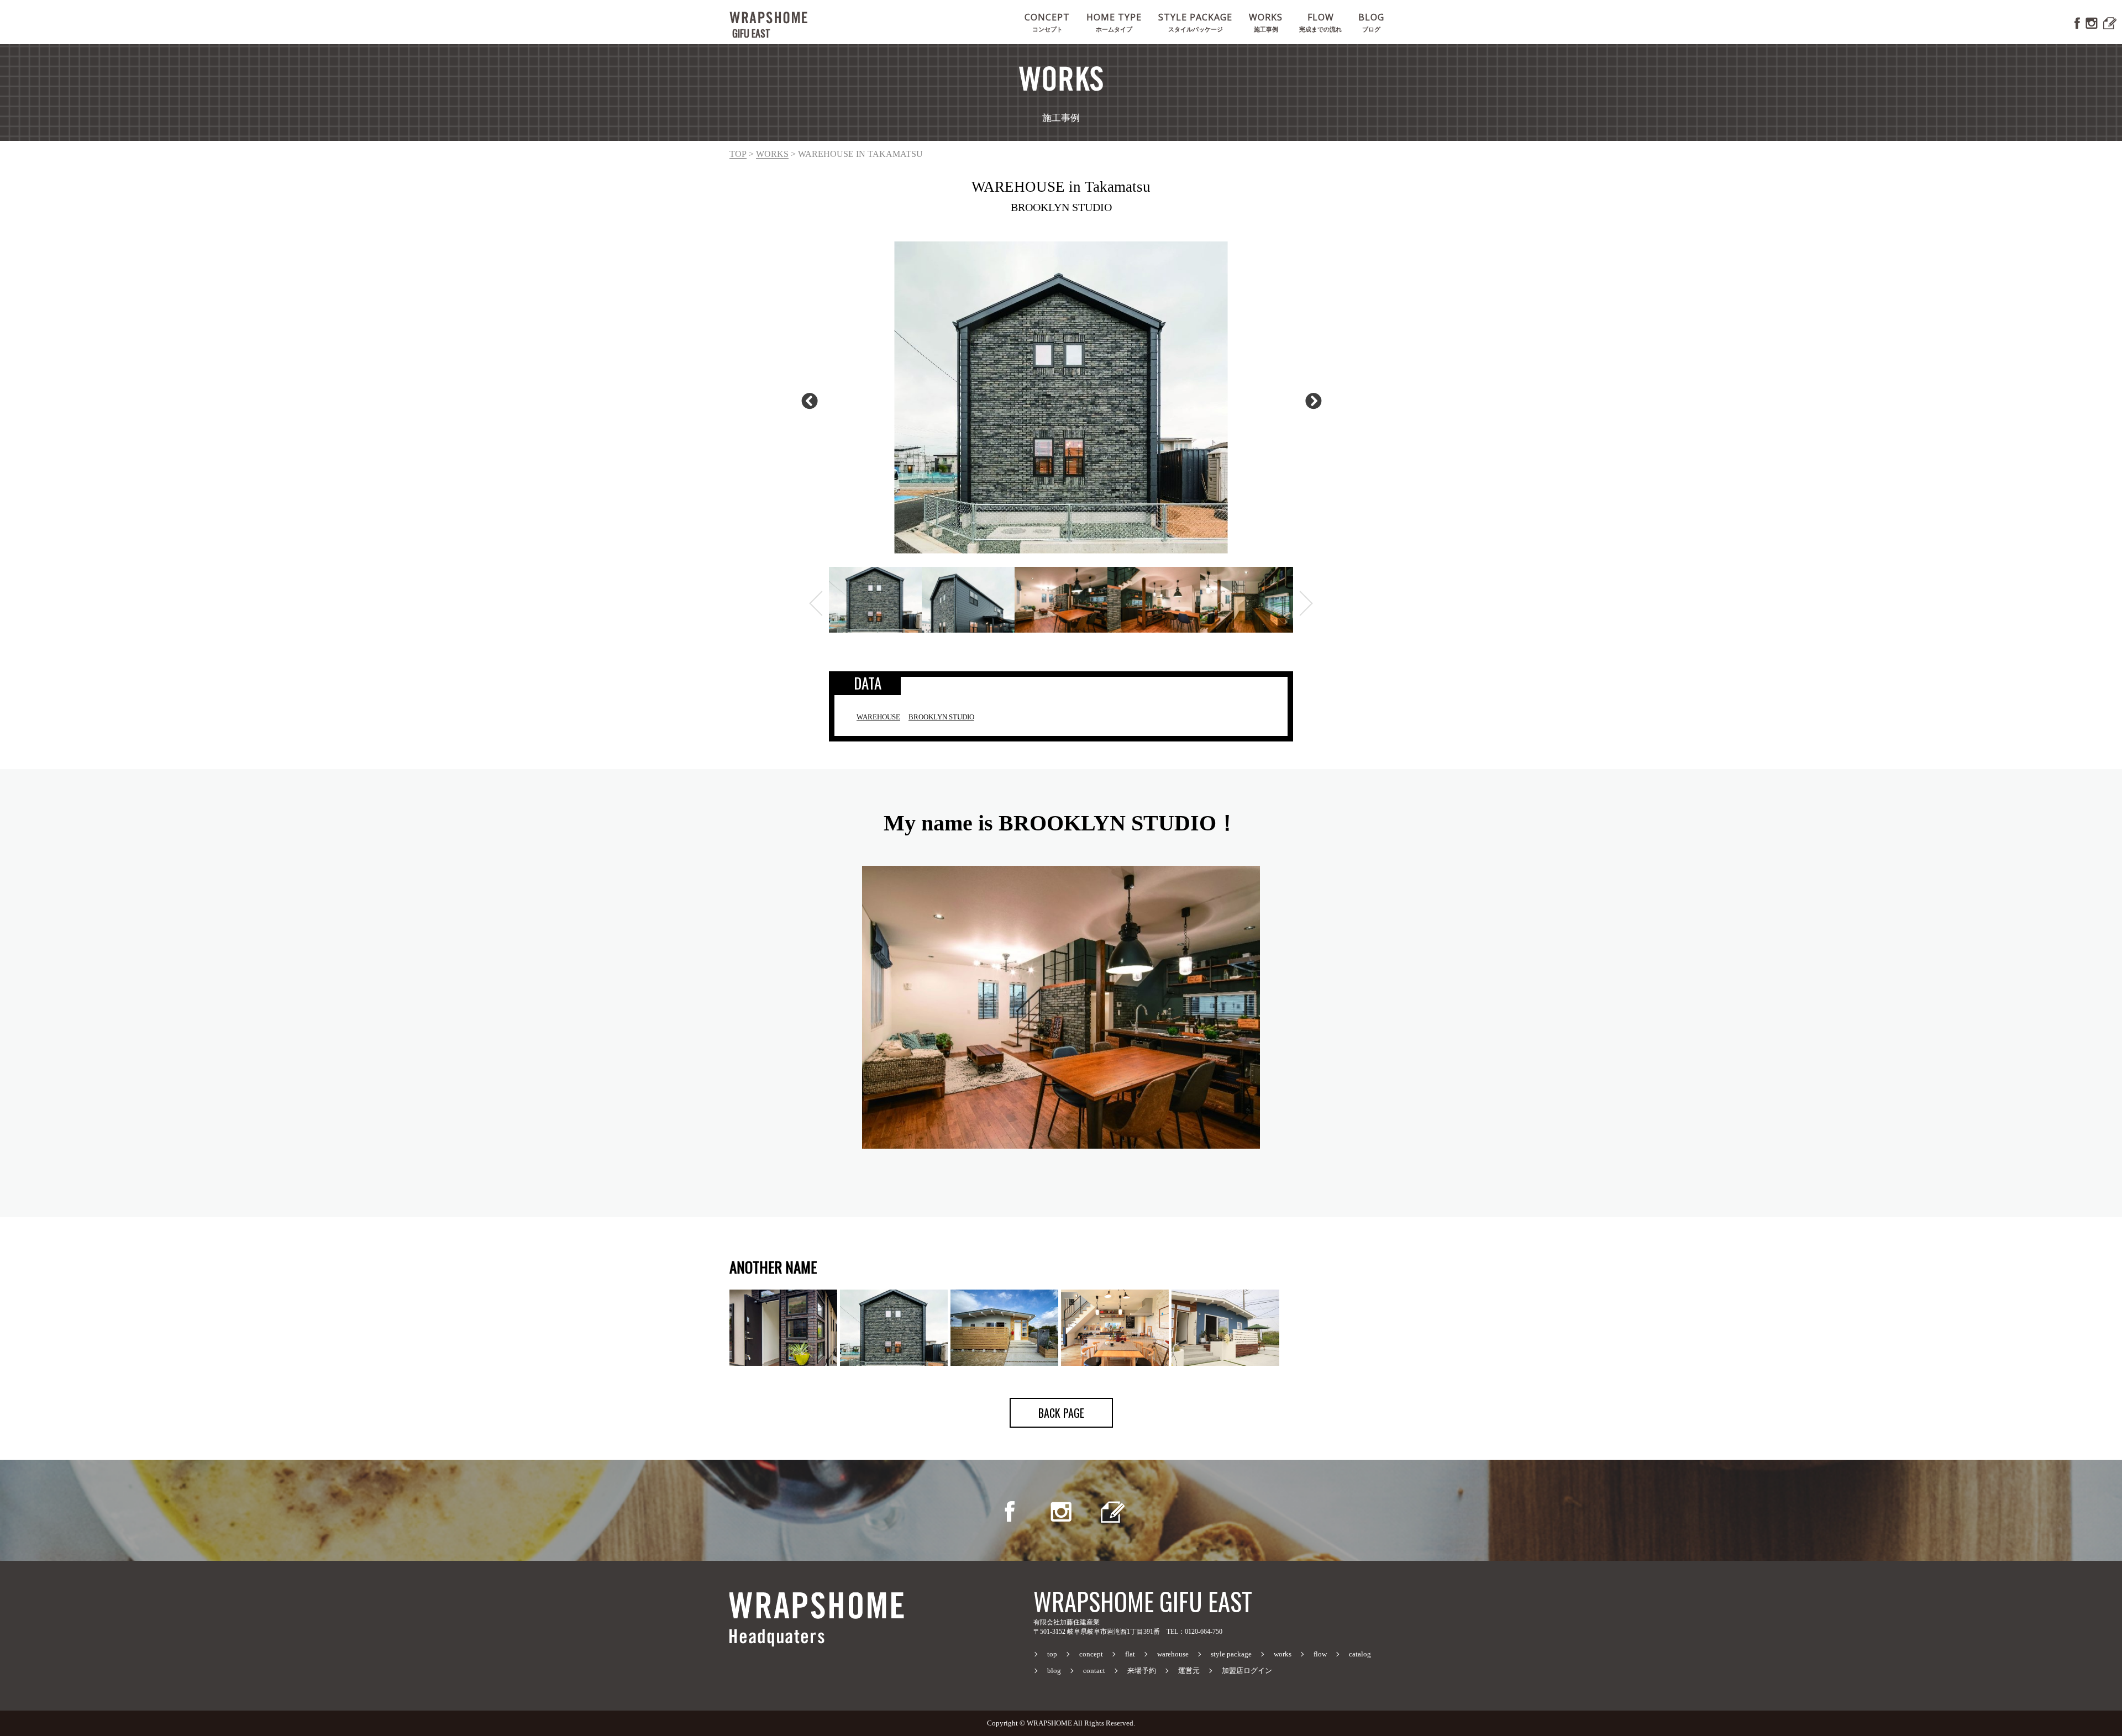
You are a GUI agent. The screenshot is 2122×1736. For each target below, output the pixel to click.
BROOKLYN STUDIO (941, 717)
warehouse (1173, 1654)
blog (1054, 1671)
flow (1320, 1654)
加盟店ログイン (1247, 1671)
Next (1311, 398)
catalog (1360, 1654)
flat (1130, 1654)
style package (1231, 1654)
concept (1091, 1654)
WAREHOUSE (878, 717)
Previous (807, 398)
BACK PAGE (1061, 1413)
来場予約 (1142, 1671)
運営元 (1189, 1671)
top (738, 154)
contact (1094, 1671)
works (772, 154)
